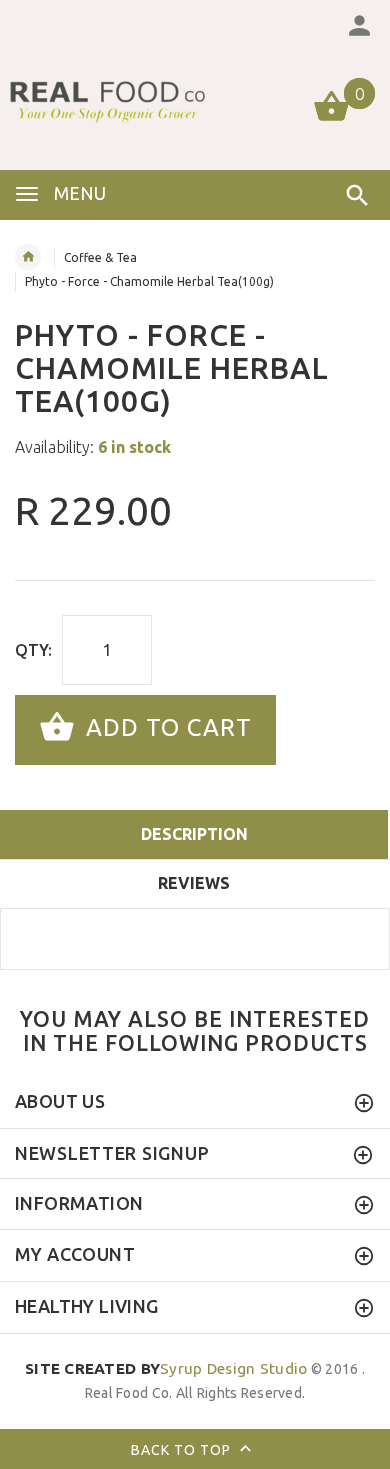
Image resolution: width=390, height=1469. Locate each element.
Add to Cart (165, 727)
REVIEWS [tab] (194, 883)
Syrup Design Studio (166, 1368)
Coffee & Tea (100, 257)
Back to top (183, 1449)
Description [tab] (194, 834)
